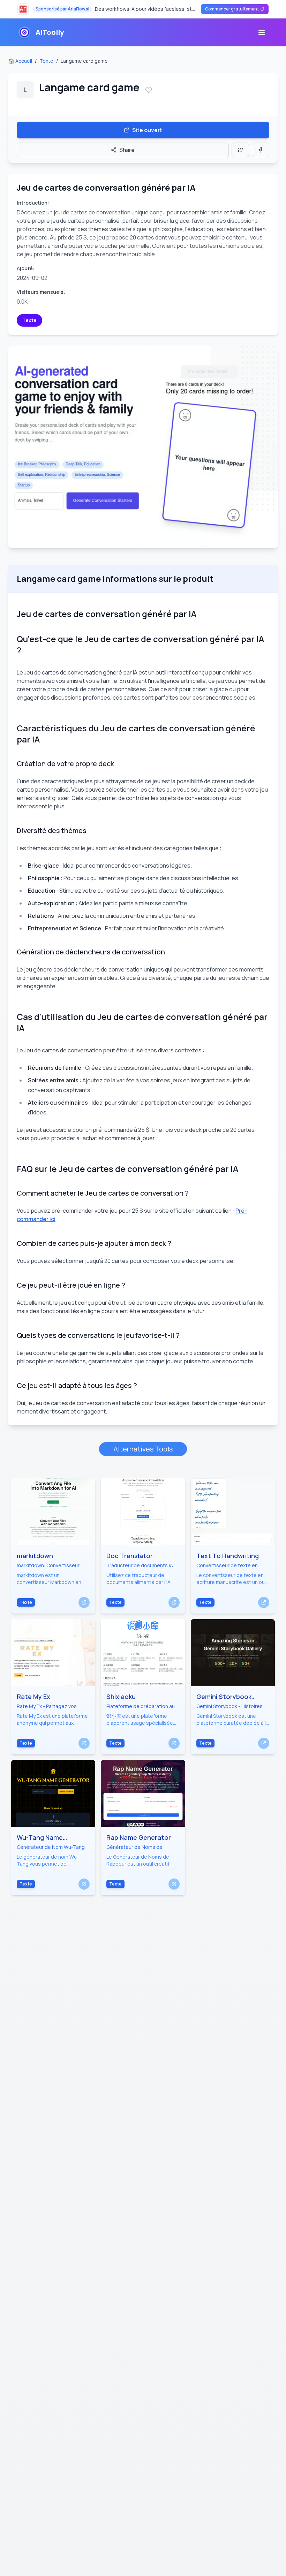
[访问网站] (84, 1602)
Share (127, 150)
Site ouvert (147, 130)
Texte (46, 61)
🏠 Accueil (20, 61)
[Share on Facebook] (261, 150)
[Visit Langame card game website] (143, 447)
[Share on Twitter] (240, 150)
